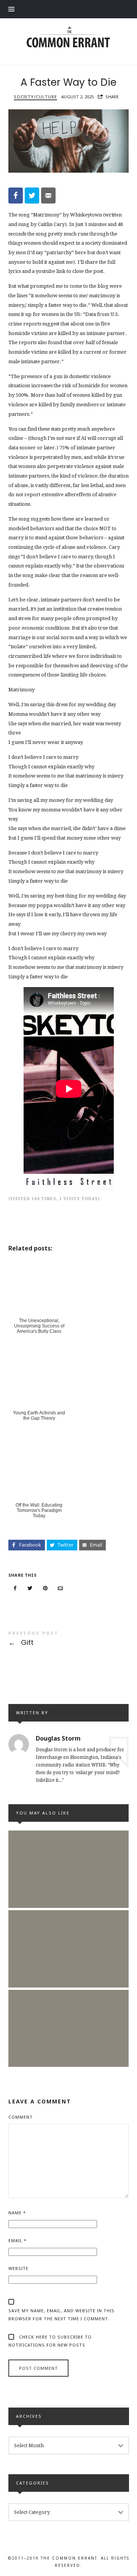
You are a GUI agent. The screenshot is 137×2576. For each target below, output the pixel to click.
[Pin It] (45, 1588)
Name (17, 2213)
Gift (69, 1640)
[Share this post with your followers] (30, 1588)
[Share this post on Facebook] (15, 1588)
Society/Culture (35, 97)
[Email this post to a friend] (60, 1588)
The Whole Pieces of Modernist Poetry (68, 1859)
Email (18, 2240)
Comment (21, 2117)
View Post (68, 1885)
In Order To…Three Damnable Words (68, 1939)
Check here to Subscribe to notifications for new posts (50, 2341)
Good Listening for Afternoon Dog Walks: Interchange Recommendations (68, 2018)
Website (18, 2268)
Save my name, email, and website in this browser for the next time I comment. (61, 2315)
